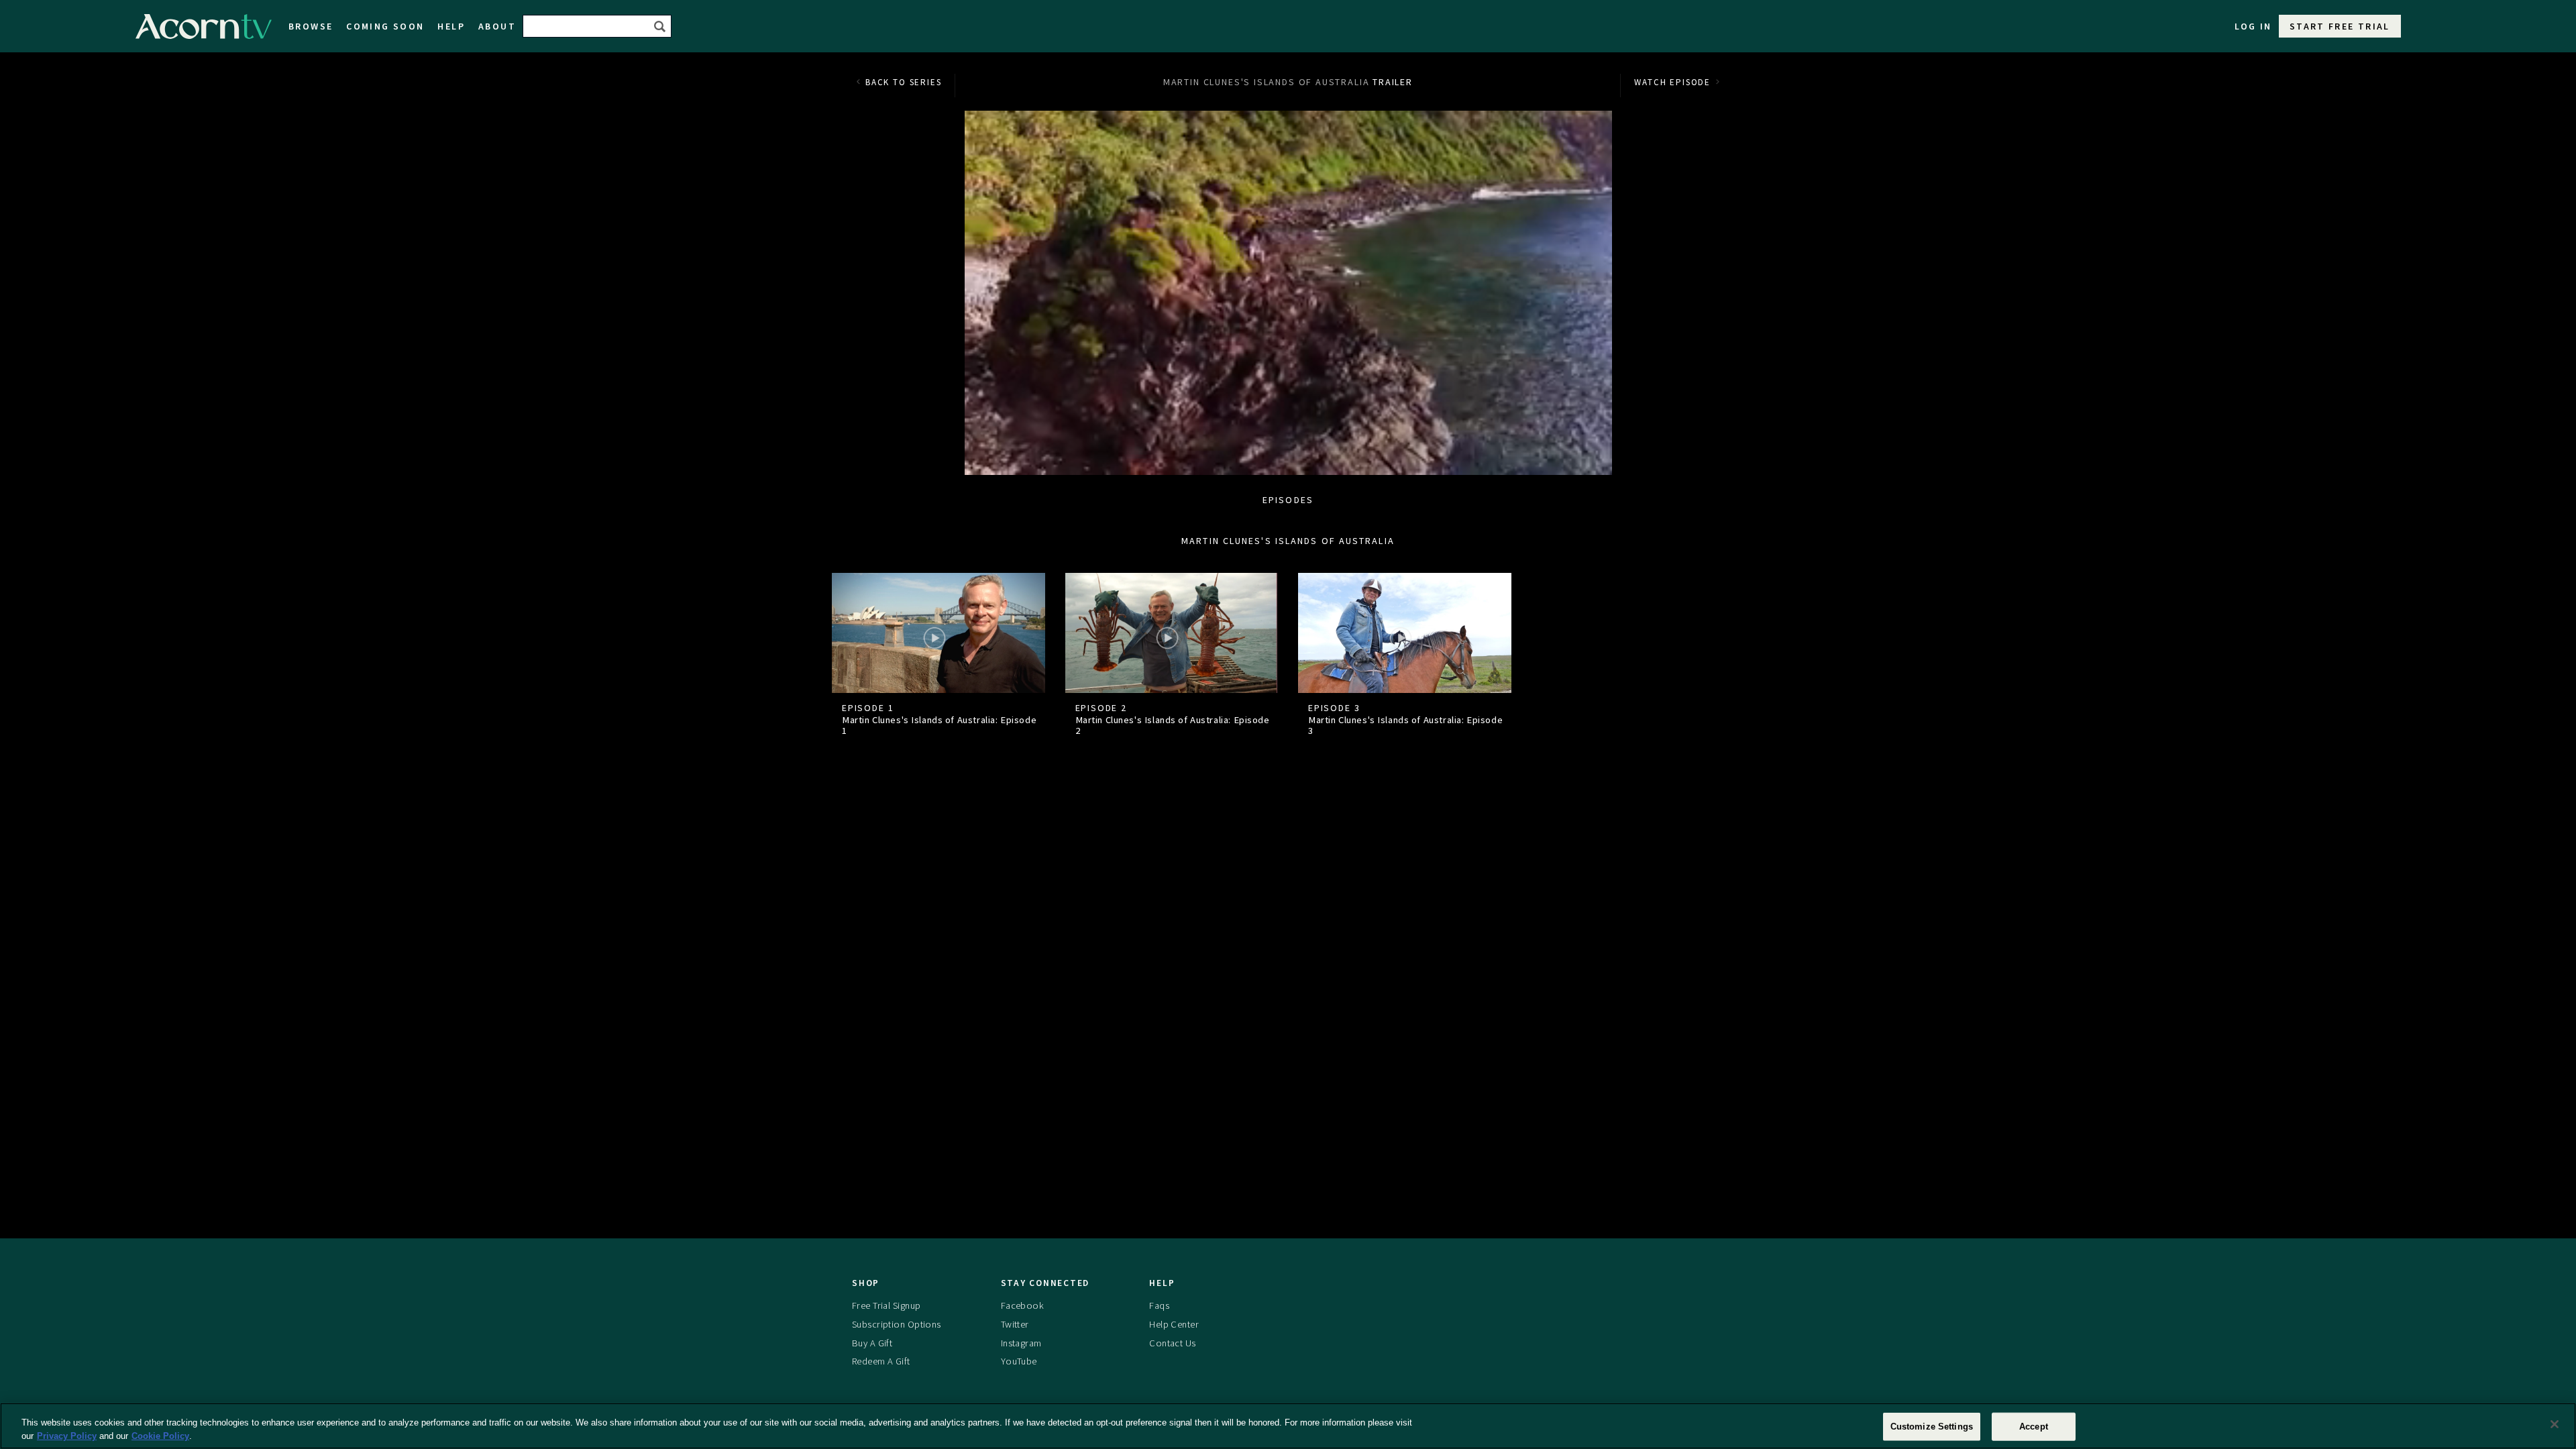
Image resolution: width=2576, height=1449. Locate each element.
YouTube (1019, 1361)
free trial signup (886, 1305)
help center (1174, 1324)
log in (2253, 26)
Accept (2034, 1427)
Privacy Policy (67, 1435)
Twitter (1015, 1324)
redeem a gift (881, 1361)
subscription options (897, 1324)
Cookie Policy (160, 1435)
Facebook (1022, 1305)
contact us (1172, 1343)
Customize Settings (1932, 1427)
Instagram (1021, 1343)
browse (311, 26)
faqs (1159, 1305)
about (497, 26)
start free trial (2340, 26)
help (451, 26)
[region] (1288, 1426)
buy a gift (872, 1343)
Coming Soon (385, 26)
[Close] (2555, 1424)
